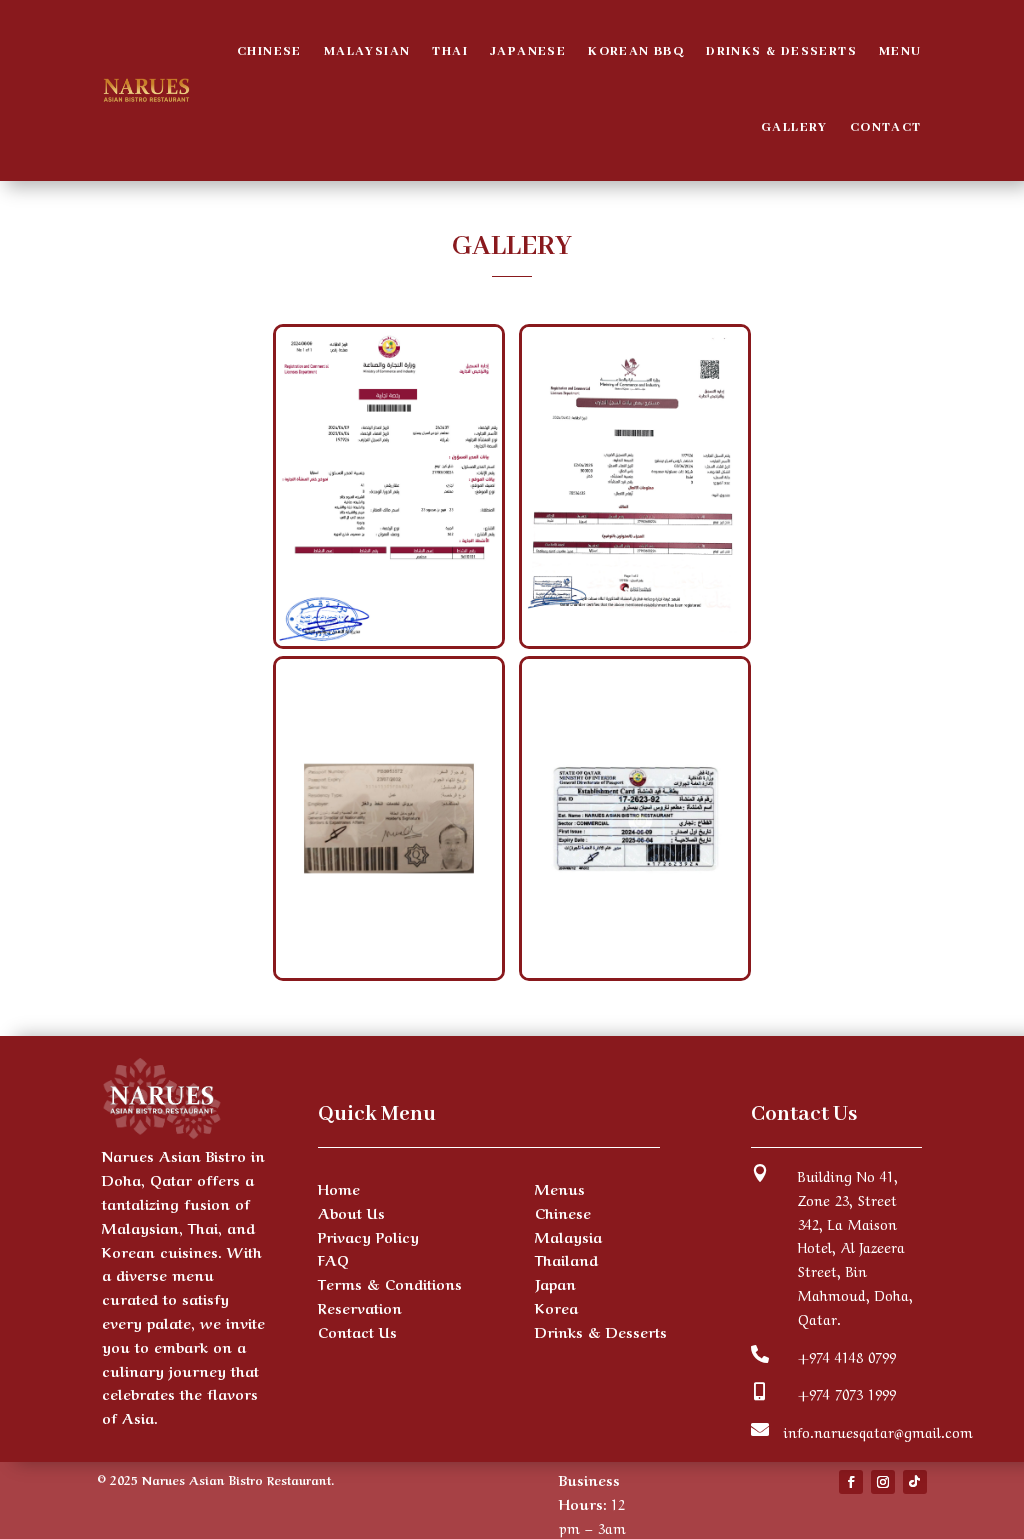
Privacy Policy (368, 1236)
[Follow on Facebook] (851, 1482)
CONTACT (886, 127)
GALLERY (794, 127)
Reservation (360, 1307)
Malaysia (568, 1236)
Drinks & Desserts (781, 51)
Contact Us (357, 1331)
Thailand (566, 1259)
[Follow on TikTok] (915, 1482)
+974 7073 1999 (847, 1393)
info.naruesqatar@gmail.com (878, 1431)
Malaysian (367, 51)
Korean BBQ (636, 51)
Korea (556, 1307)
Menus (560, 1188)
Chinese (269, 51)
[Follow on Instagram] (883, 1482)
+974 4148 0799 (847, 1356)
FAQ (333, 1259)
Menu (900, 51)
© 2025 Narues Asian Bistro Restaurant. (215, 1479)
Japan (555, 1283)
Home (339, 1188)
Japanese (528, 51)
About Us (351, 1212)
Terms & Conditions (390, 1283)
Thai (450, 51)
